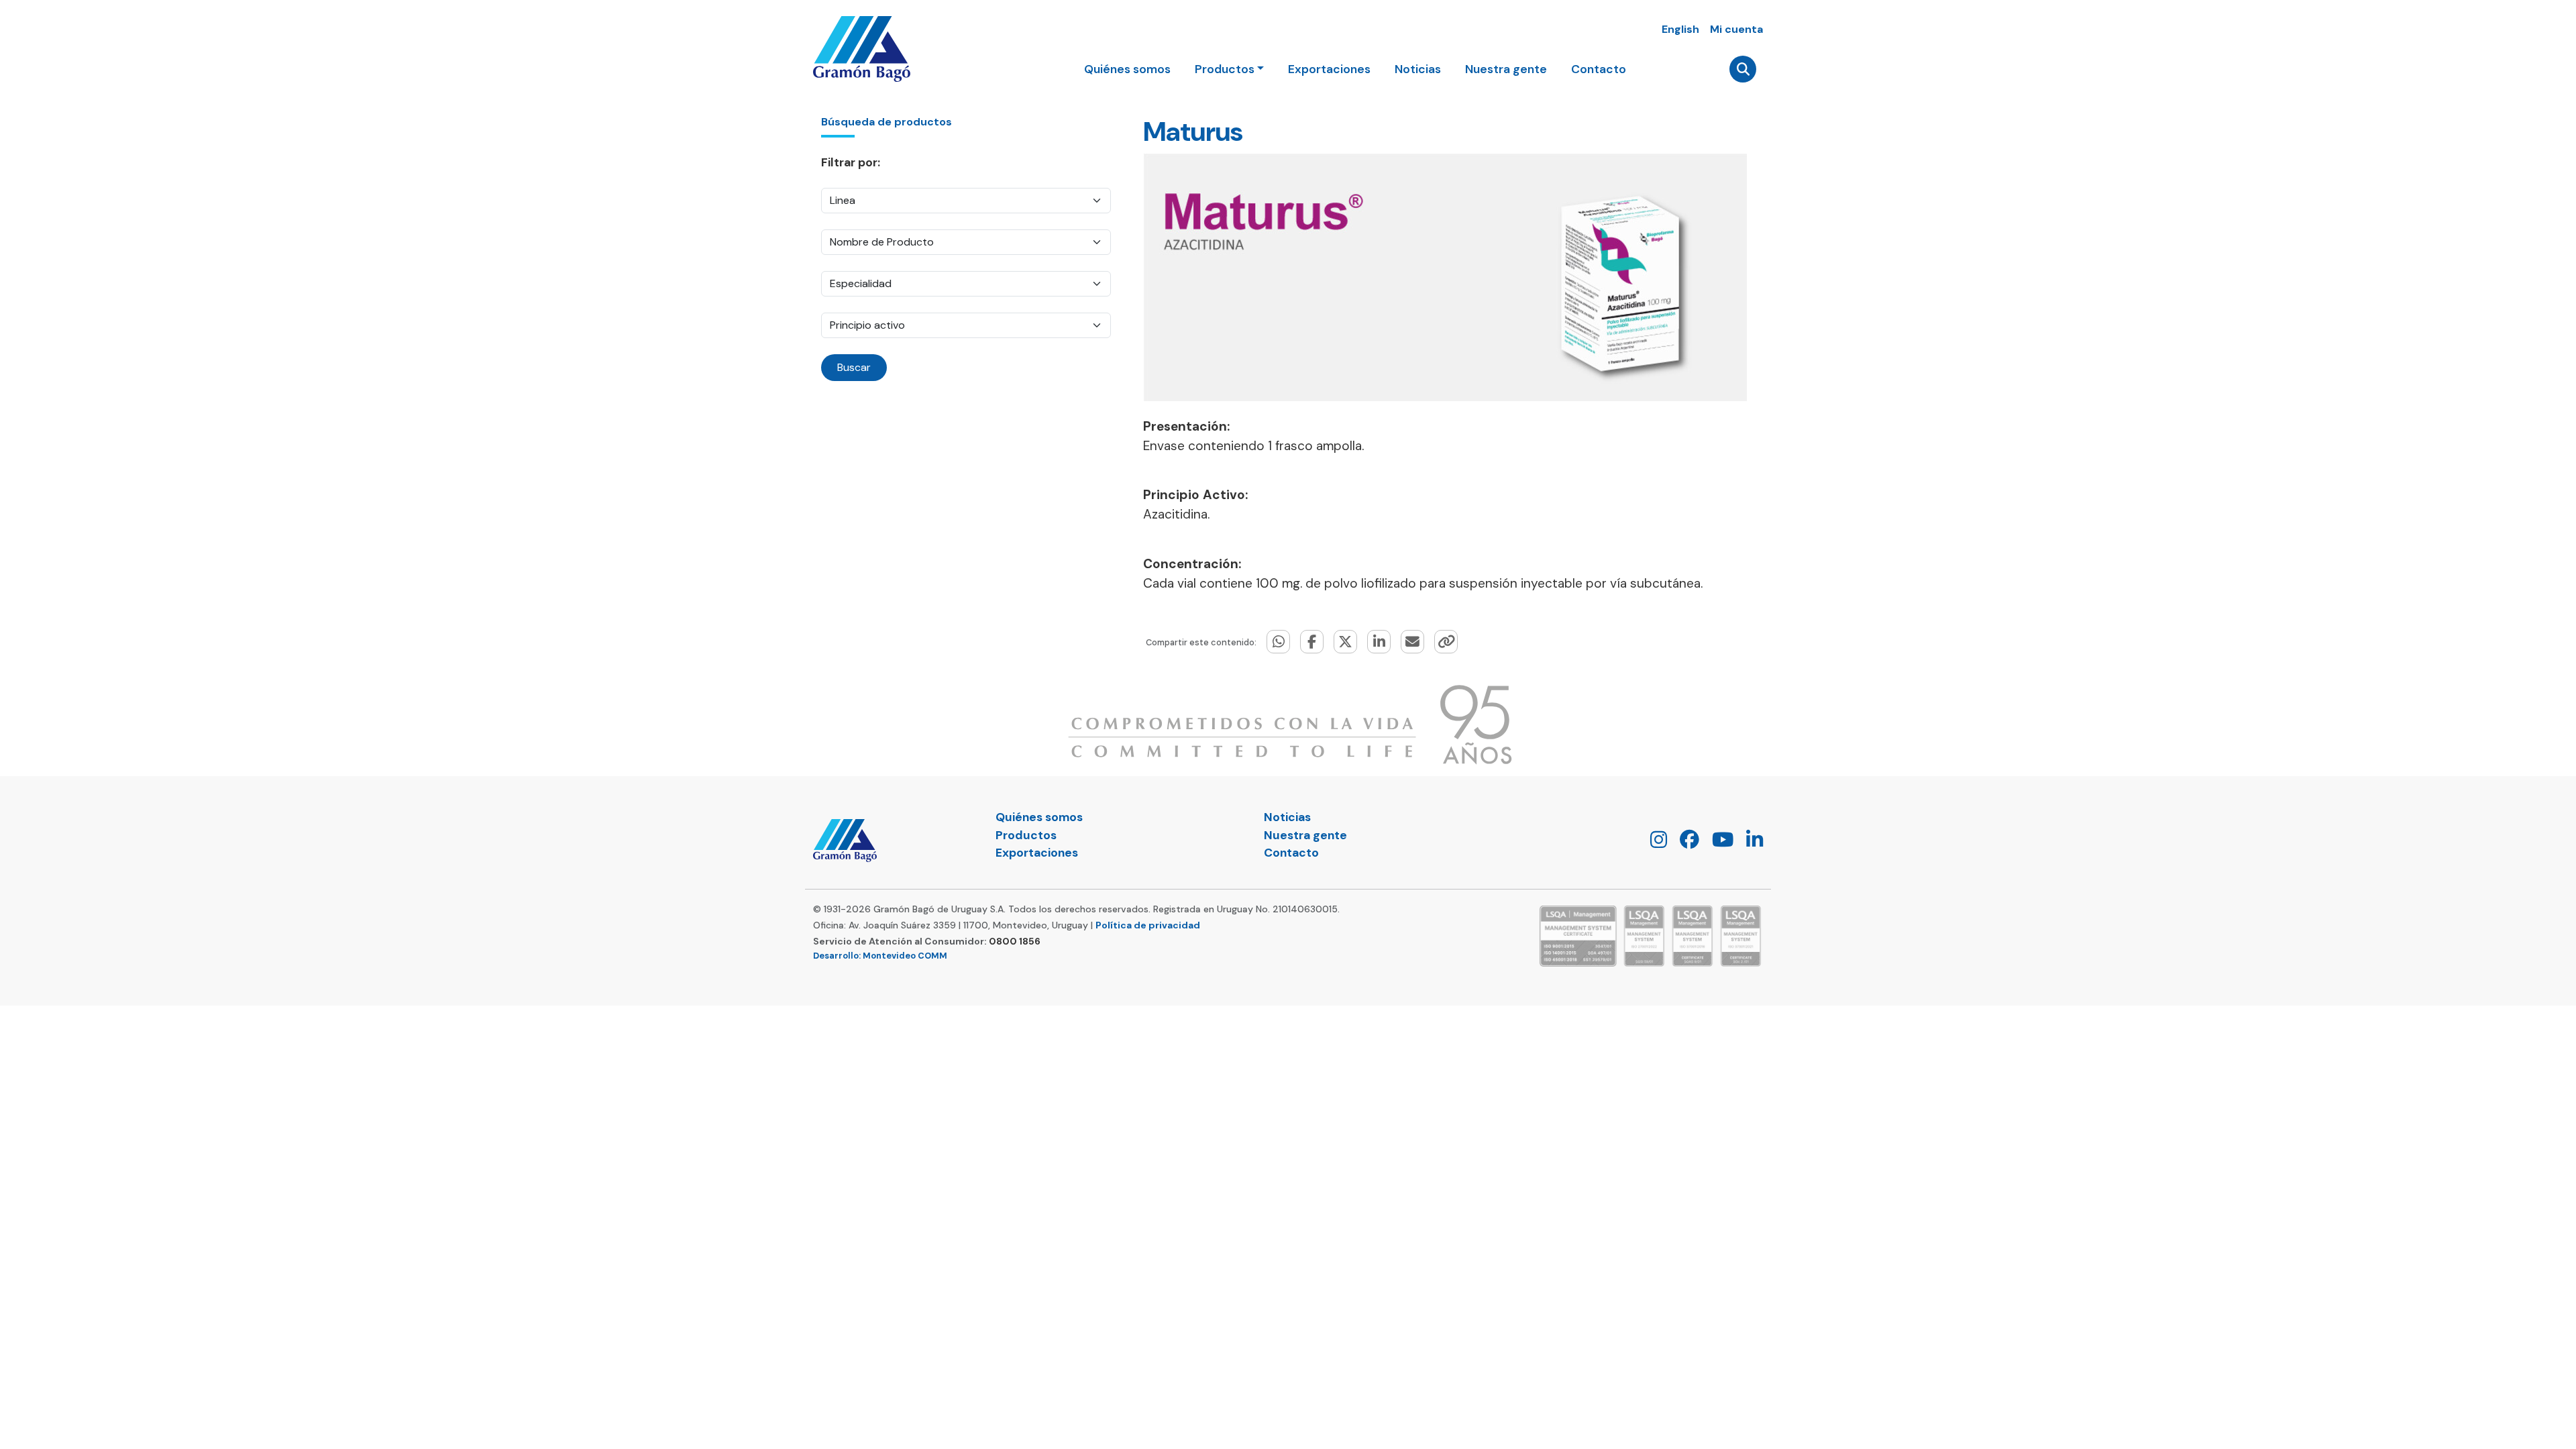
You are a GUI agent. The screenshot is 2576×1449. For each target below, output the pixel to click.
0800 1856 (1015, 941)
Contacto (1599, 69)
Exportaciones (1329, 69)
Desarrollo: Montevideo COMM (880, 956)
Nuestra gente (1506, 69)
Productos (1026, 835)
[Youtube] (1718, 843)
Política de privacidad (1148, 925)
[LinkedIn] (1750, 843)
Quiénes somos (1127, 69)
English (1680, 29)
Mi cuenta (1736, 29)
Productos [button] (1225, 69)
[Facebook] (1684, 843)
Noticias (1418, 69)
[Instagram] (1654, 843)
